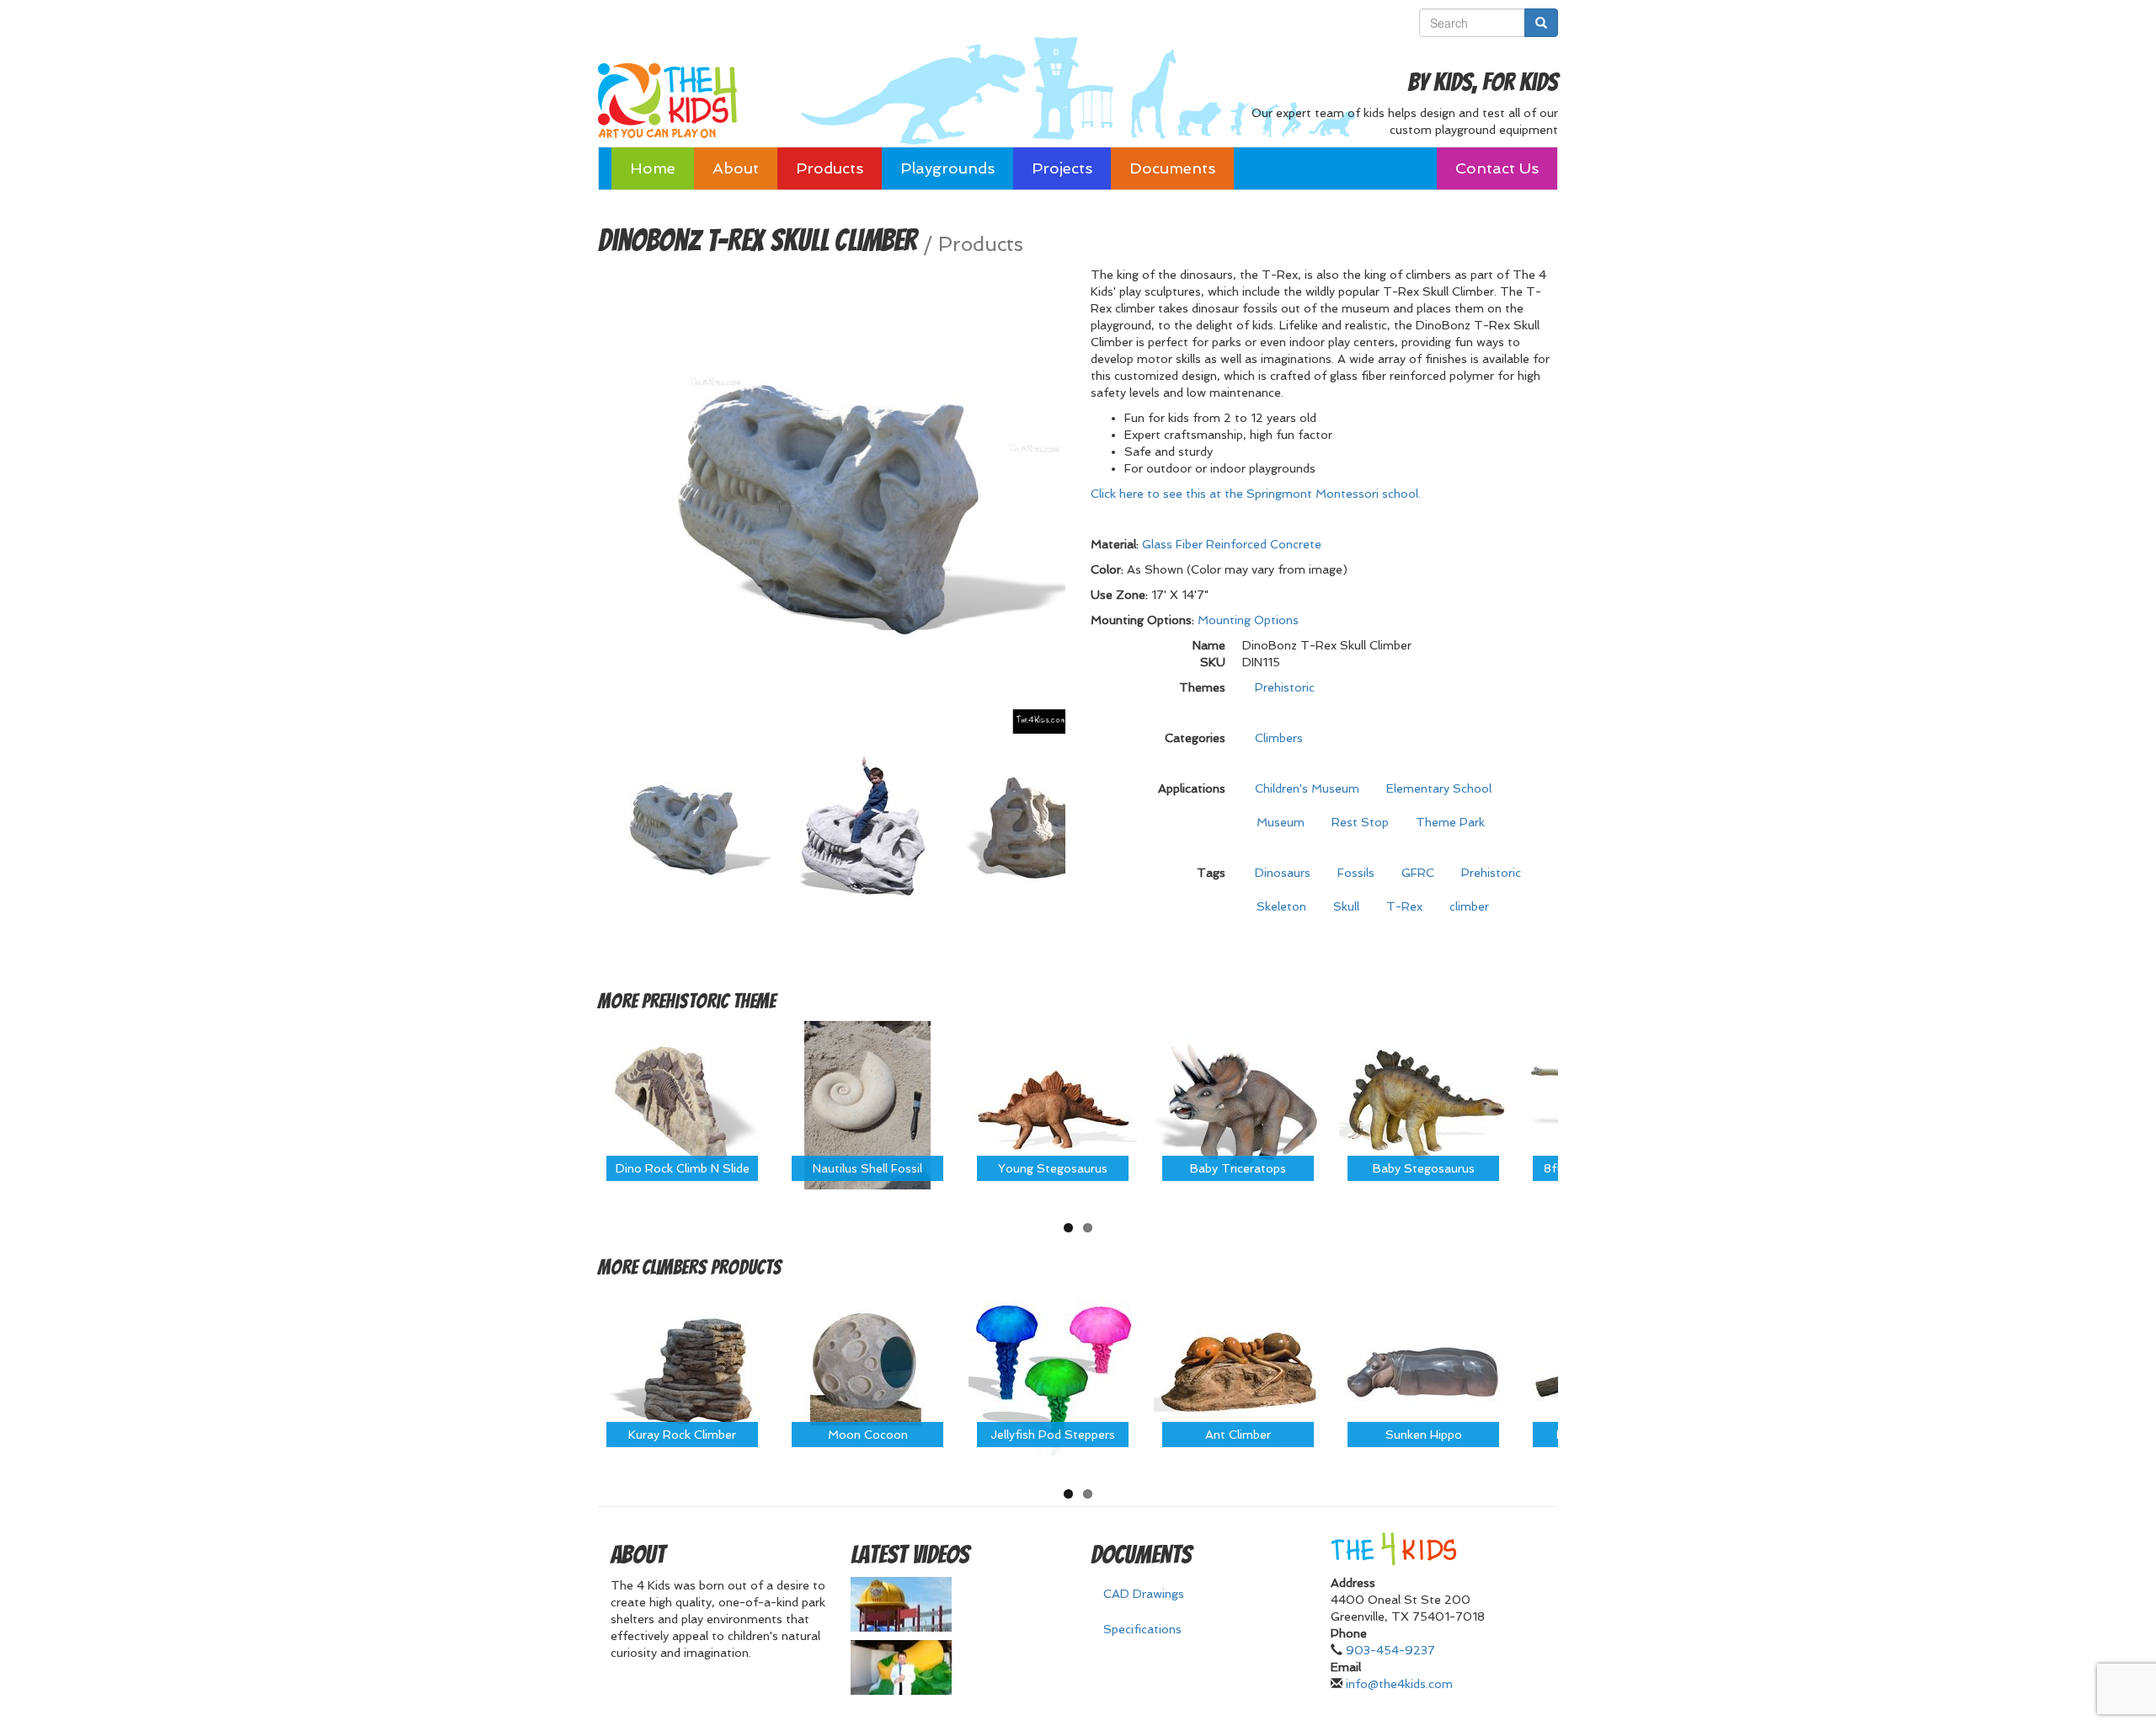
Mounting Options (1248, 620)
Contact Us (1497, 168)
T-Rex (1404, 906)
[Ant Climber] (1238, 1371)
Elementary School (1439, 788)
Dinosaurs (1283, 873)
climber (1469, 906)
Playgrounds (947, 168)
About (736, 168)
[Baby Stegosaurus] (1423, 1103)
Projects (1062, 168)
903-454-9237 (1390, 1650)
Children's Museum (1307, 788)
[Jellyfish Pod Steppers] (1053, 1371)
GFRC (1418, 873)
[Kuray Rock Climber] (682, 1371)
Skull (1346, 906)
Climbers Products (712, 1267)
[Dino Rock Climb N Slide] (682, 1103)
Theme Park (1450, 822)
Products (830, 168)
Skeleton (1281, 906)
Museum (1281, 822)
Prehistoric (1285, 687)
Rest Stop (1360, 822)
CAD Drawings (1144, 1594)
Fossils (1356, 873)
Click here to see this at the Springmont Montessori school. (1256, 494)
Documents (1172, 168)
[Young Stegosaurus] (1053, 1103)
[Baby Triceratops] (1238, 1103)
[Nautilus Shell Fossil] (867, 1103)
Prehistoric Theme (709, 1001)
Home (653, 168)
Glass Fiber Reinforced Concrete (1232, 544)
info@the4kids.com (1399, 1684)
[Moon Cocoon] (867, 1371)
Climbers (1279, 738)
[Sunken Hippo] (1423, 1371)
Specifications (1142, 1629)
